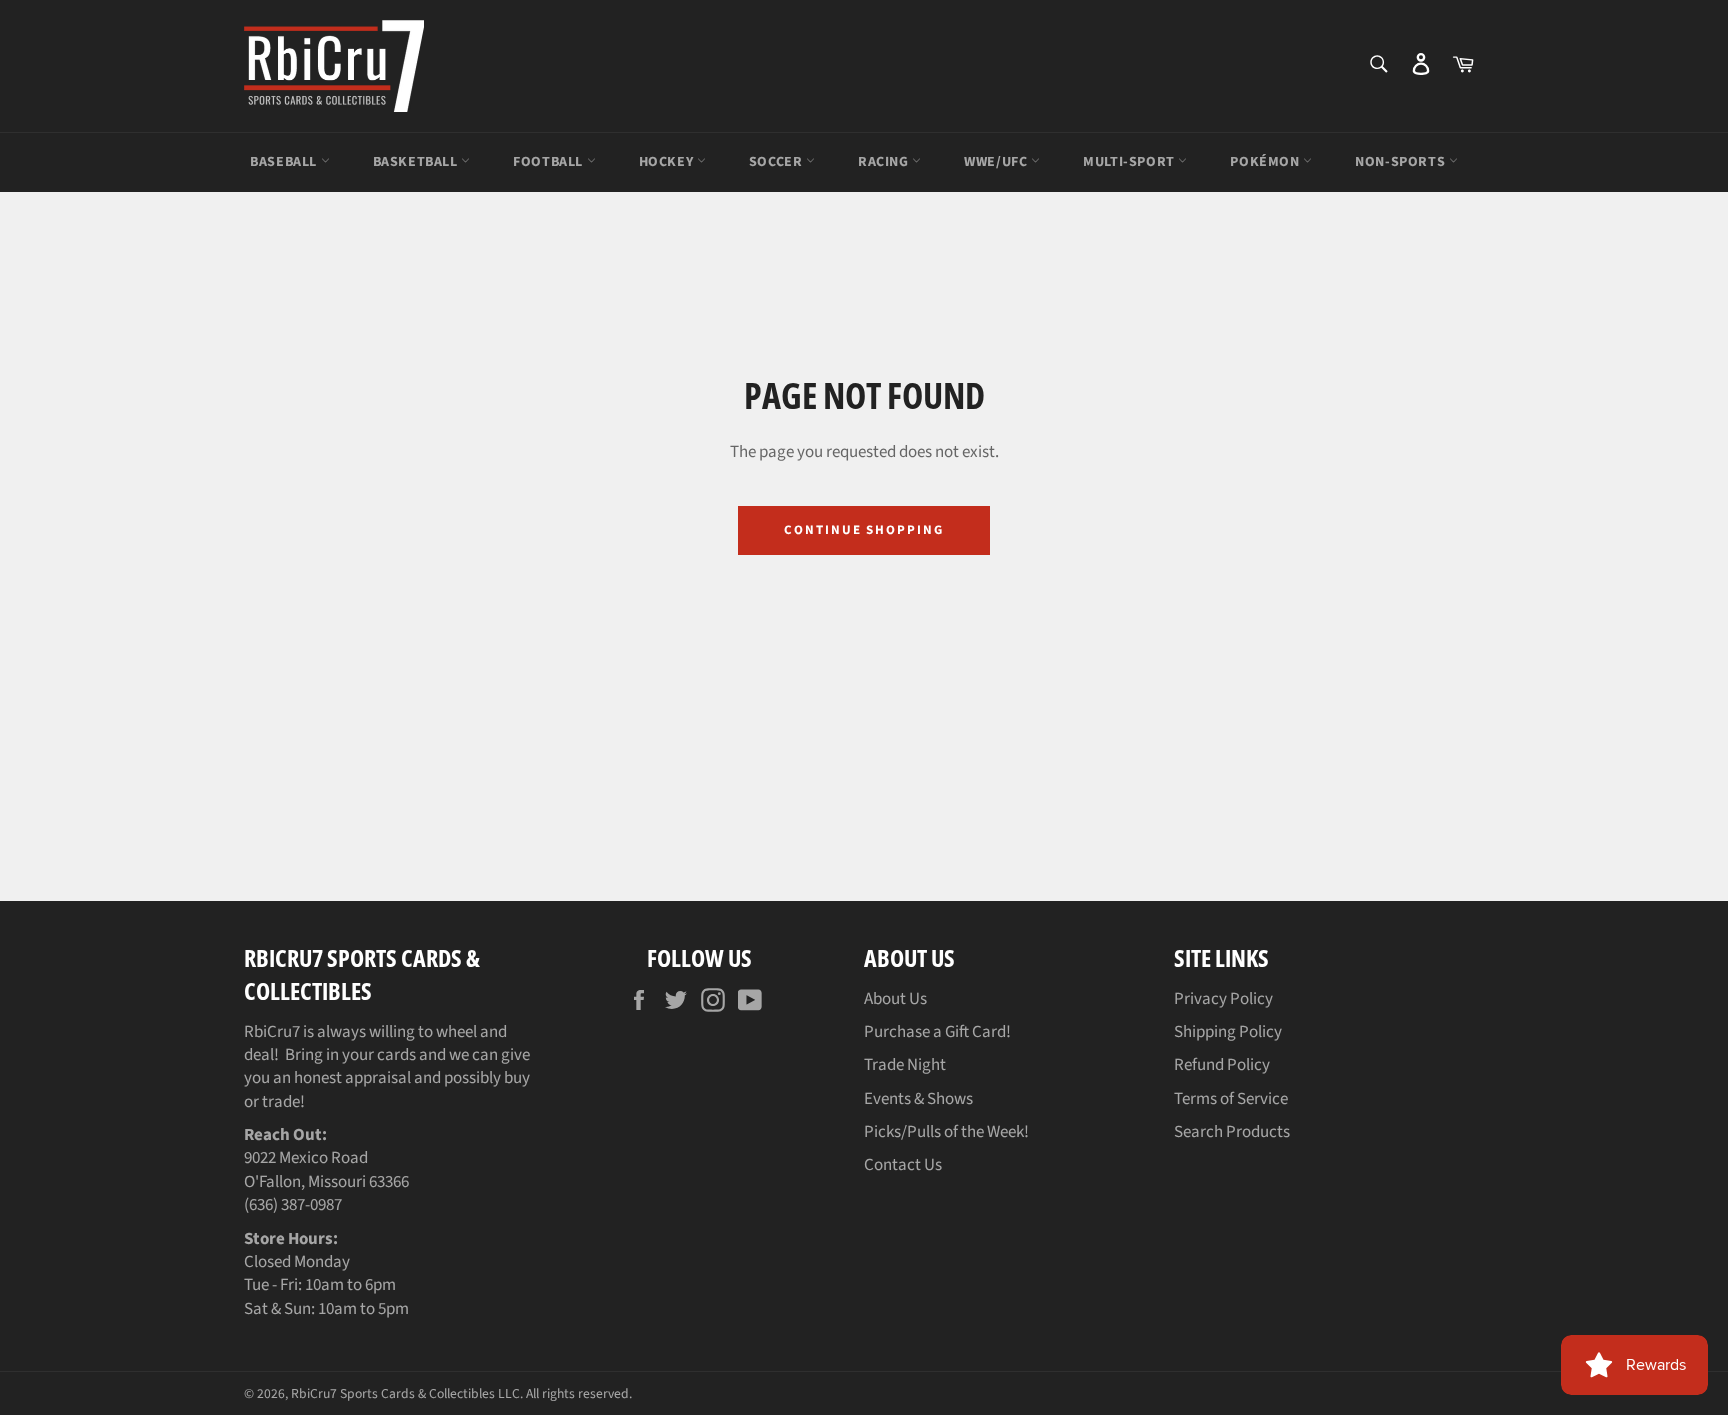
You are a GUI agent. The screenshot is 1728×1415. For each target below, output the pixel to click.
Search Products (1232, 1132)
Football (549, 162)
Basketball (417, 162)
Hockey (668, 162)
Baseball (285, 162)
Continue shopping (864, 530)
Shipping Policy (1228, 1032)
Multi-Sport (1130, 162)
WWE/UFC (997, 162)
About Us (895, 999)
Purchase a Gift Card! (937, 1032)
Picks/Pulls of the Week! (946, 1132)
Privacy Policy (1223, 999)
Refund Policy (1222, 1065)
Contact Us (903, 1165)
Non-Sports (1402, 162)
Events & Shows (918, 1099)
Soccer (777, 162)
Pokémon (1266, 162)
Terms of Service (1231, 1099)
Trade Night (905, 1065)
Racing (885, 162)
